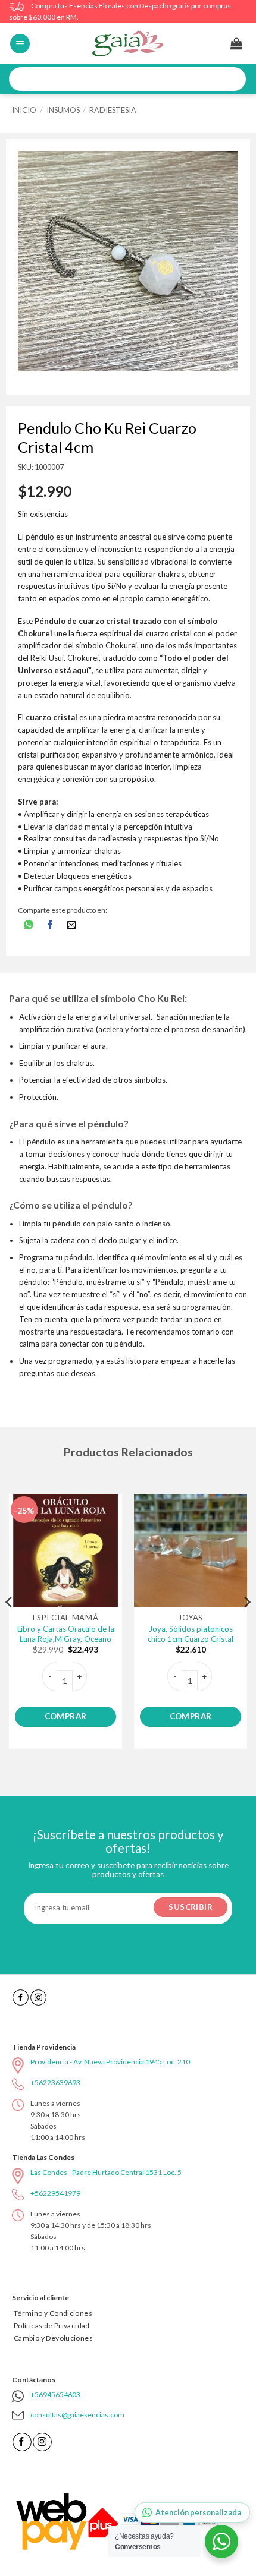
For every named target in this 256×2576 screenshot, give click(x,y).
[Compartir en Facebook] (50, 926)
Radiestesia (113, 110)
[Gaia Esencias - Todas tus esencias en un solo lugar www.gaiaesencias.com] (128, 43)
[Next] (246, 1626)
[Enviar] (233, 79)
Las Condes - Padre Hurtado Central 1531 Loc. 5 (106, 2172)
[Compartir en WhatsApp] (28, 926)
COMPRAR (66, 1716)
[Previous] (10, 1626)
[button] (20, 44)
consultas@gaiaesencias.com (77, 2415)
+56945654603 (55, 2394)
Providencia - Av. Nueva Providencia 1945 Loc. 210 (110, 2062)
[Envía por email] (72, 926)
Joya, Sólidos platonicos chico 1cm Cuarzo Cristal (191, 1634)
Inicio (24, 110)
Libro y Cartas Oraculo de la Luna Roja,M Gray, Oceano (66, 1634)
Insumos (63, 110)
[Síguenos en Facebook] (21, 1998)
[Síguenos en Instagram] (38, 1998)
